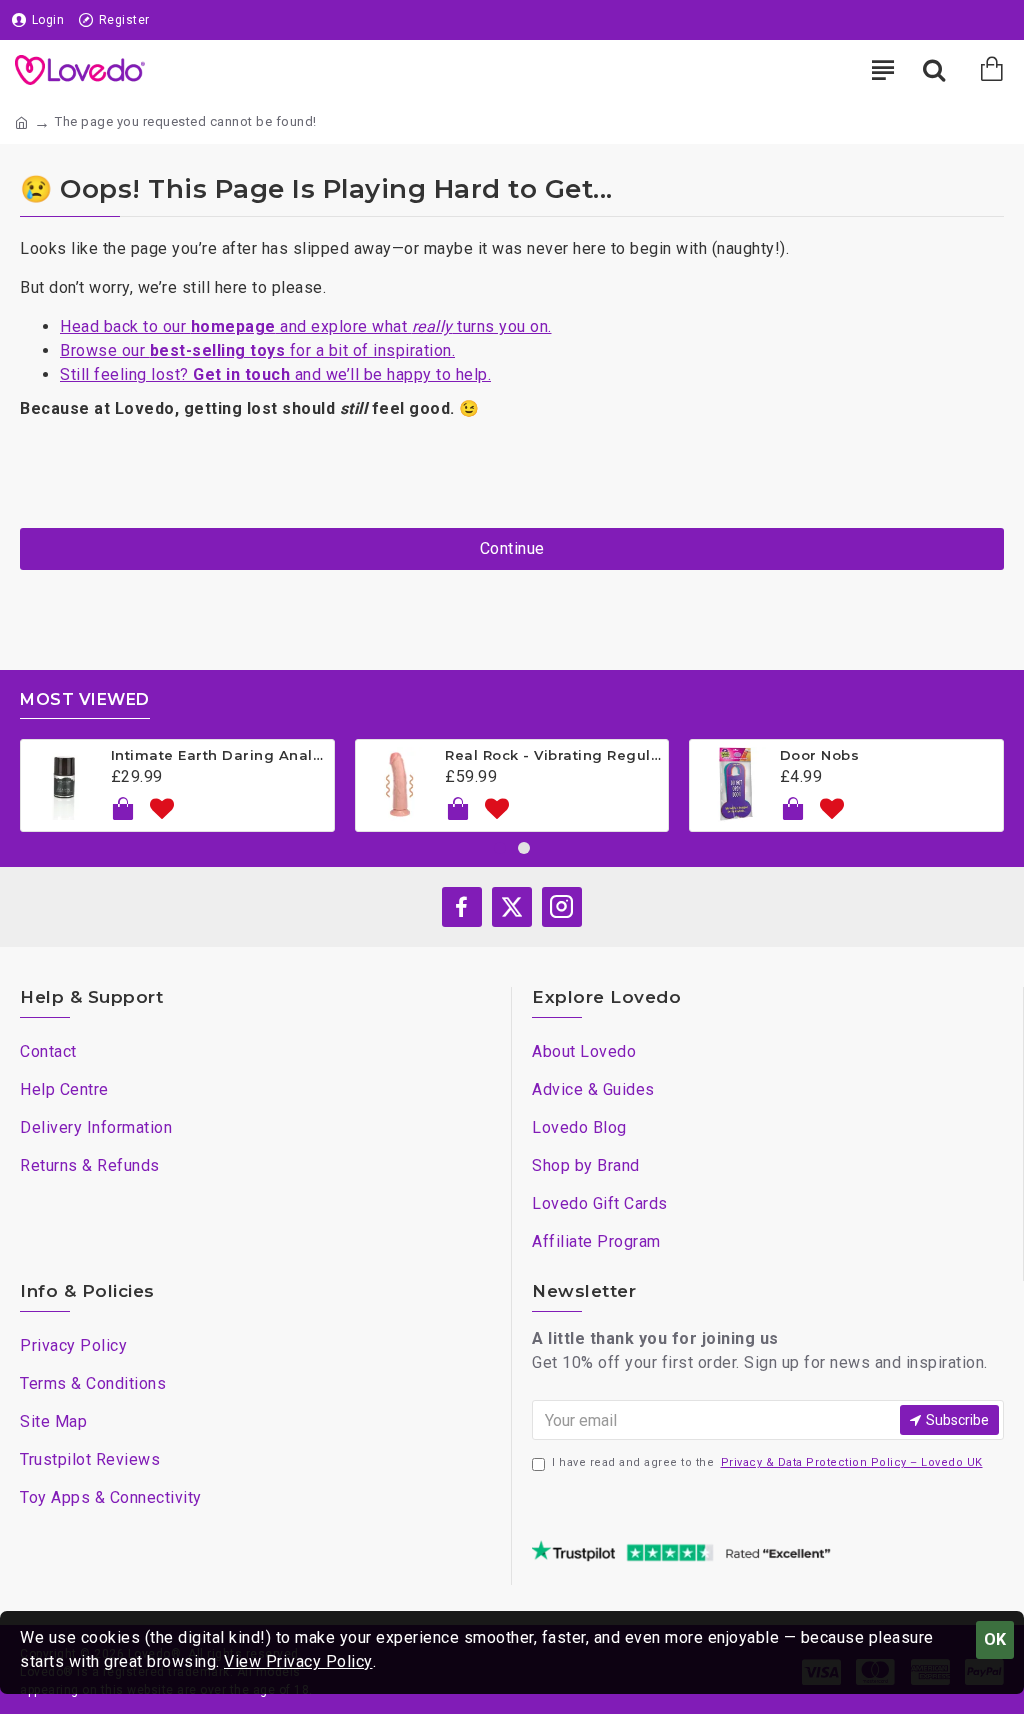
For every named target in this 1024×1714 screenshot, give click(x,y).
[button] (500, 848)
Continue (512, 548)
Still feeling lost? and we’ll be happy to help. (275, 374)
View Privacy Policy (298, 1661)
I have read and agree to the (767, 1462)
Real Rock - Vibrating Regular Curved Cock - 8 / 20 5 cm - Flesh (553, 755)
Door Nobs (820, 755)
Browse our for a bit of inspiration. (257, 350)
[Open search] (934, 70)
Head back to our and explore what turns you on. (306, 326)
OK (995, 1639)
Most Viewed (85, 699)
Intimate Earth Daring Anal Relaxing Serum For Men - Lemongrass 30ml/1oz (219, 755)
